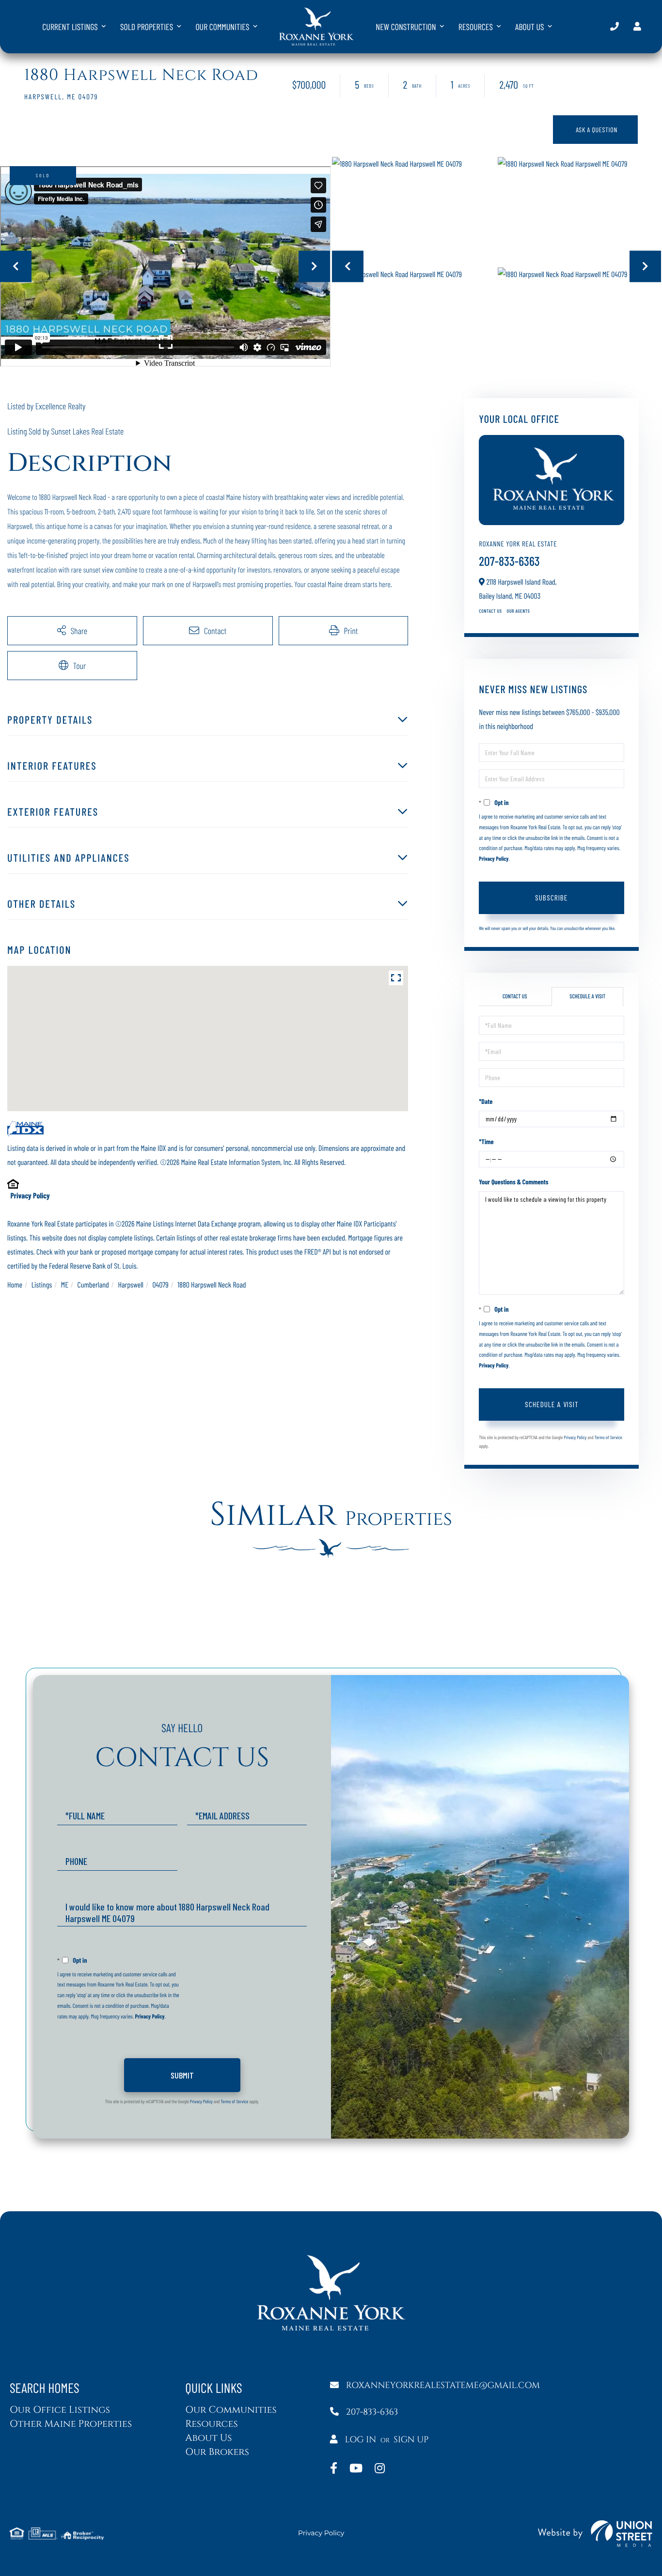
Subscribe (552, 897)
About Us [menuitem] (530, 27)
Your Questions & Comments (513, 1182)
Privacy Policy (30, 1196)
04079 (161, 1285)
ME (65, 1285)
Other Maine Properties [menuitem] (71, 2424)
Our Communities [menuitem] (222, 27)
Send (182, 2075)
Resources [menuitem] (476, 27)
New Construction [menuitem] (406, 27)
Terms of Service (608, 1437)
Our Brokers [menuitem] (217, 2452)
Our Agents (519, 611)
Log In (361, 2440)
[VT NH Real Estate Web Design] (595, 2534)
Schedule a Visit (587, 996)
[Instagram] (380, 2469)
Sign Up (411, 2440)
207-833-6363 (615, 26)
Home (15, 1285)
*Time (486, 1141)
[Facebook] (334, 2469)
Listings (42, 1285)
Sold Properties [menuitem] (147, 27)
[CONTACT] (595, 130)
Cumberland (93, 1285)
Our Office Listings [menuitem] (60, 2410)
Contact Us (490, 611)
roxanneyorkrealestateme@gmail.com (443, 2385)
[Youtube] (356, 2469)
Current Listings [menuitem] (70, 27)
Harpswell (131, 1285)
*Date (486, 1101)
